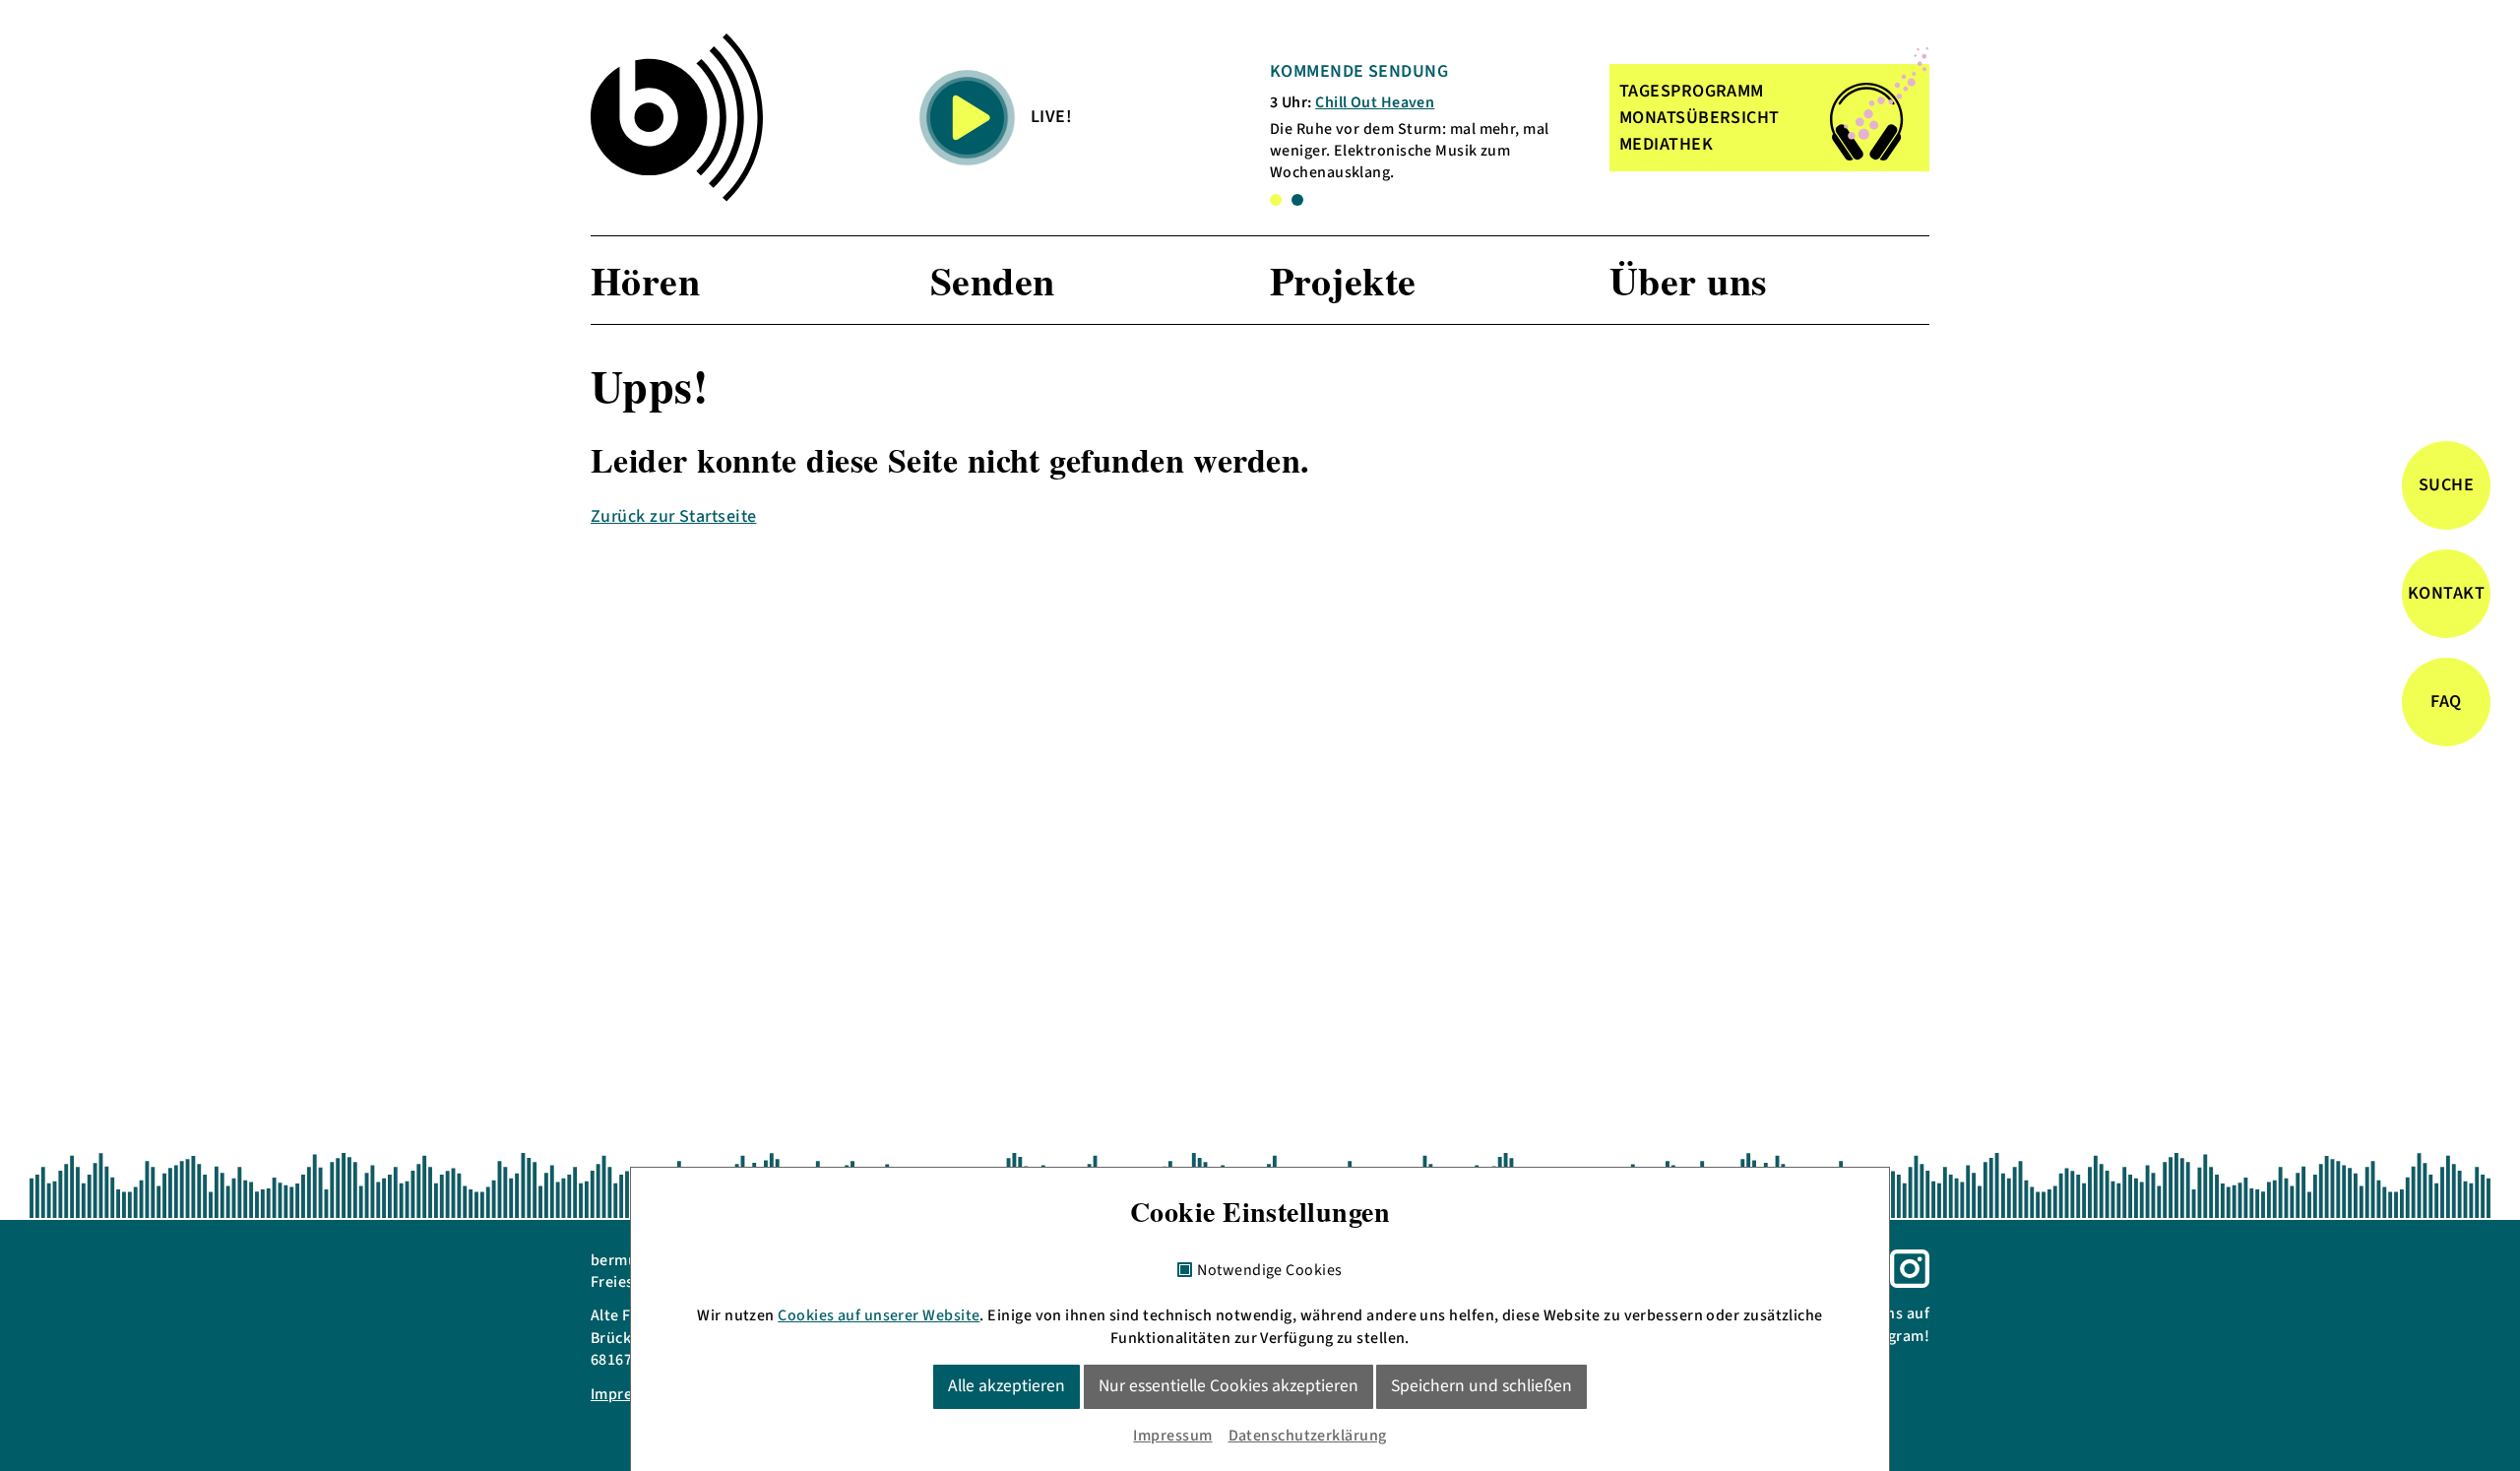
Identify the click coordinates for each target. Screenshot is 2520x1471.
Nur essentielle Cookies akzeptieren (1228, 1386)
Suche (2446, 486)
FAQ (2446, 703)
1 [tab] (1276, 200)
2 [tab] (1297, 200)
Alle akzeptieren (1007, 1386)
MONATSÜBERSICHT (1700, 118)
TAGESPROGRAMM (1692, 91)
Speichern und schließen (1481, 1386)
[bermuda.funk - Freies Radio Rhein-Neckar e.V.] (677, 117)
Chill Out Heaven (1375, 102)
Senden (993, 280)
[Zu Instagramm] (1910, 1267)
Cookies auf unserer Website (879, 1315)
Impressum (1172, 1436)
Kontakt (2446, 594)
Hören (645, 280)
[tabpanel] (1426, 122)
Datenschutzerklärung (1308, 1436)
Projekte (1343, 280)
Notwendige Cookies (1269, 1271)
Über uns (1689, 280)
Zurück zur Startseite (673, 516)
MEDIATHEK (1666, 144)
